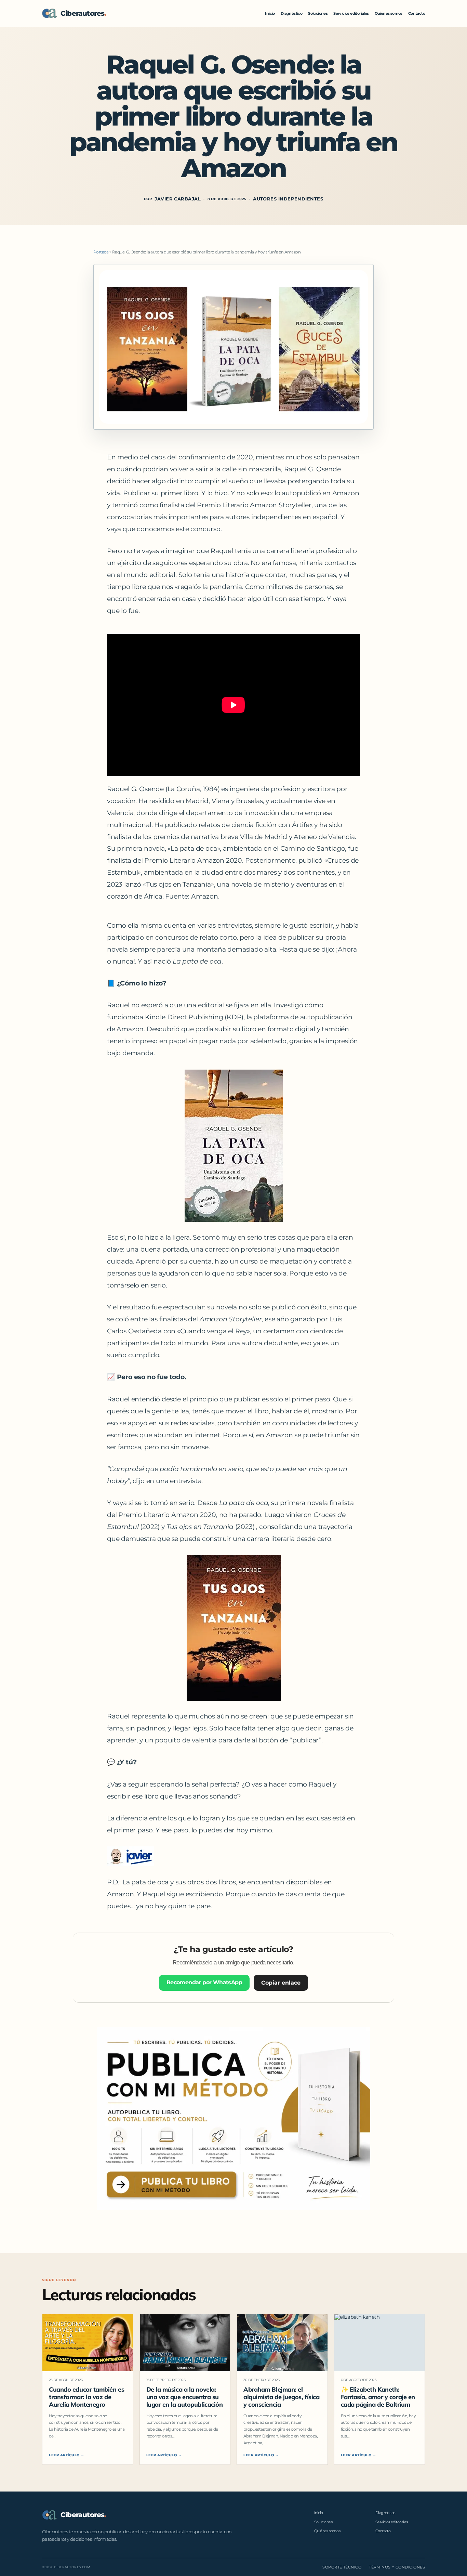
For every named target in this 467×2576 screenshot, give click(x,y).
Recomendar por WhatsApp (204, 1982)
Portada (101, 252)
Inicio (270, 13)
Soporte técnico (342, 2567)
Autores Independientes (288, 199)
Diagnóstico (291, 13)
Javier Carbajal (178, 199)
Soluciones (318, 13)
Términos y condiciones (397, 2567)
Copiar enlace (281, 1983)
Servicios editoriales (351, 13)
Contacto (417, 13)
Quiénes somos (389, 13)
